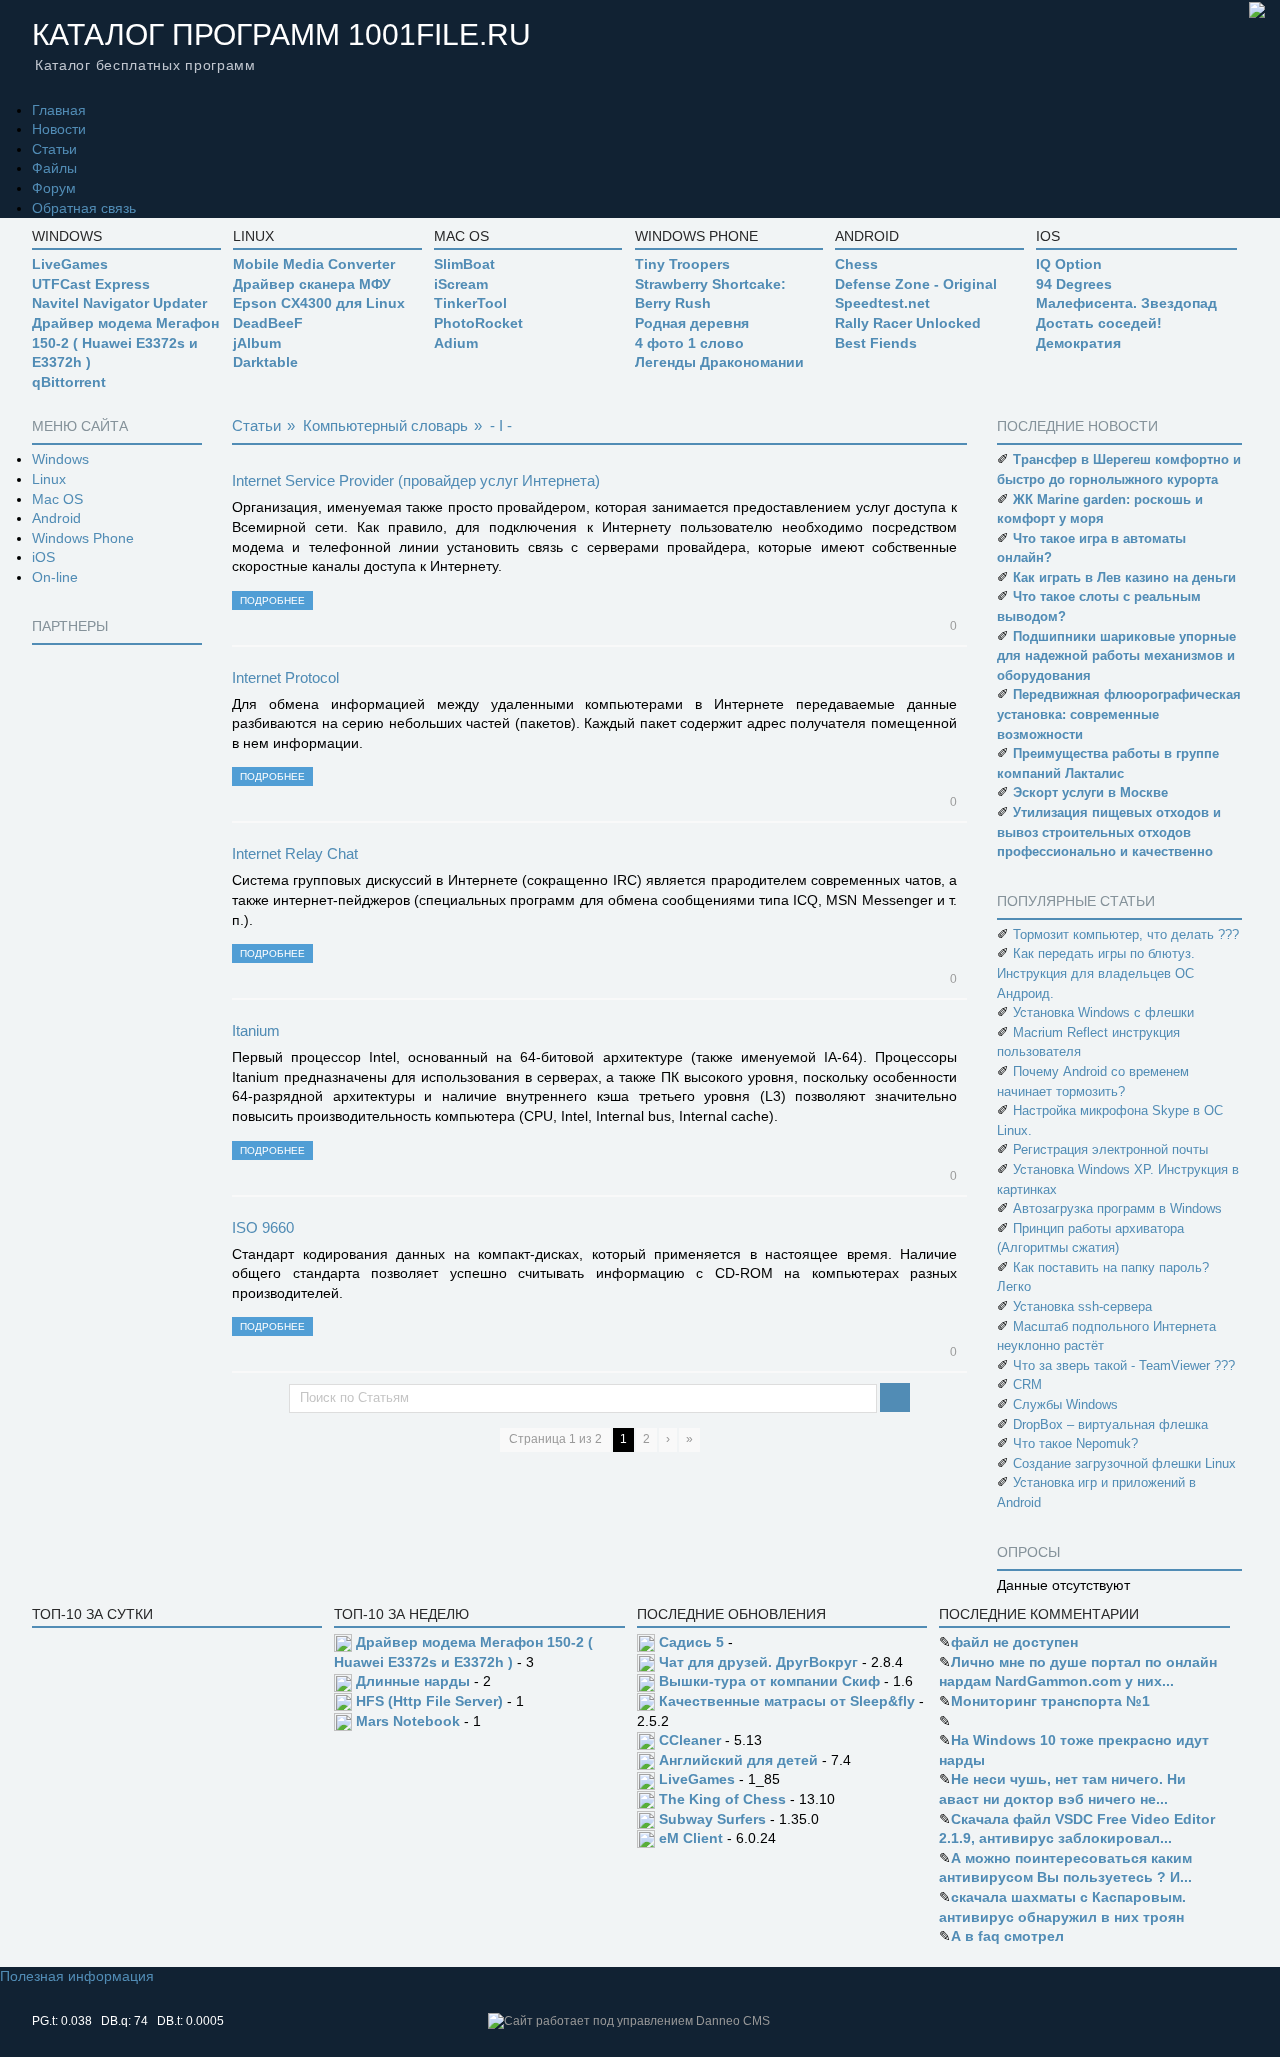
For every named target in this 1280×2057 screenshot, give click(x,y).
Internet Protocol (285, 677)
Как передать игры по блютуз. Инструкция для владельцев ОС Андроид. (1096, 973)
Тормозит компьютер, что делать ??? (1126, 934)
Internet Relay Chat (295, 853)
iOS (43, 557)
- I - (501, 425)
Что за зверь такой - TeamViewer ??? (1124, 1365)
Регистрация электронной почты (1110, 1149)
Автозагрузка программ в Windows (1117, 1208)
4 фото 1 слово (689, 343)
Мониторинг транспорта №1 (1050, 1701)
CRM (1027, 1384)
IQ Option (1069, 264)
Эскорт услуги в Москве (1090, 792)
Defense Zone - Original (916, 284)
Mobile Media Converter (314, 264)
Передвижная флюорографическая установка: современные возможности (1119, 714)
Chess (856, 264)
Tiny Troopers (682, 264)
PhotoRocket (478, 323)
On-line (55, 577)
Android (56, 518)
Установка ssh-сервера (1082, 1306)
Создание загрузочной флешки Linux (1124, 1463)
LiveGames (70, 264)
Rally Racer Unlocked (908, 323)
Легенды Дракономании (719, 362)
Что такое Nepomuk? (1075, 1443)
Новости (59, 129)
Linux (49, 479)
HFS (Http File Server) (429, 1701)
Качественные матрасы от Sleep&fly (787, 1701)
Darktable (265, 362)
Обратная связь (84, 208)
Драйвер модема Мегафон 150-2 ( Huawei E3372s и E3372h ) (125, 342)
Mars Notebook (408, 1721)
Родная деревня (692, 323)
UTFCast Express (91, 284)
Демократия (1078, 343)
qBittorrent (69, 382)
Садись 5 (691, 1642)
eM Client (691, 1838)
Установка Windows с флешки (1103, 1012)
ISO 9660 (263, 1227)
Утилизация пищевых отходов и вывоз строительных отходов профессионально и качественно (1109, 832)
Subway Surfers (712, 1819)
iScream (461, 284)
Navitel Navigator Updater (119, 303)
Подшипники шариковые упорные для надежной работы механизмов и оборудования (1116, 656)
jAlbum (257, 343)
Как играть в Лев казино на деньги (1124, 577)
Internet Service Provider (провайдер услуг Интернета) (416, 480)
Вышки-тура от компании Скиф (769, 1681)
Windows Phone (83, 538)
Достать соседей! (1099, 323)
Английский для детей (738, 1760)
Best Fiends (876, 343)
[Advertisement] (112, 950)
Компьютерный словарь (385, 425)
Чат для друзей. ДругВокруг (758, 1662)
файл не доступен (1014, 1642)
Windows (60, 459)
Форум (54, 188)
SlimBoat (464, 264)
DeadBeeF (268, 323)
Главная (59, 110)
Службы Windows (1065, 1404)
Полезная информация (77, 1976)
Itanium (256, 1030)
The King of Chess (722, 1799)
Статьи (54, 149)
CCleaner (690, 1740)
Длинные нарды (413, 1681)
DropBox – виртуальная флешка (1110, 1424)
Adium (456, 343)
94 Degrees (1074, 284)
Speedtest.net (882, 303)
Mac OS (57, 499)
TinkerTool (470, 303)
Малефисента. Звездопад (1126, 303)
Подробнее (272, 600)
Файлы (54, 168)
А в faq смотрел (1007, 1936)
